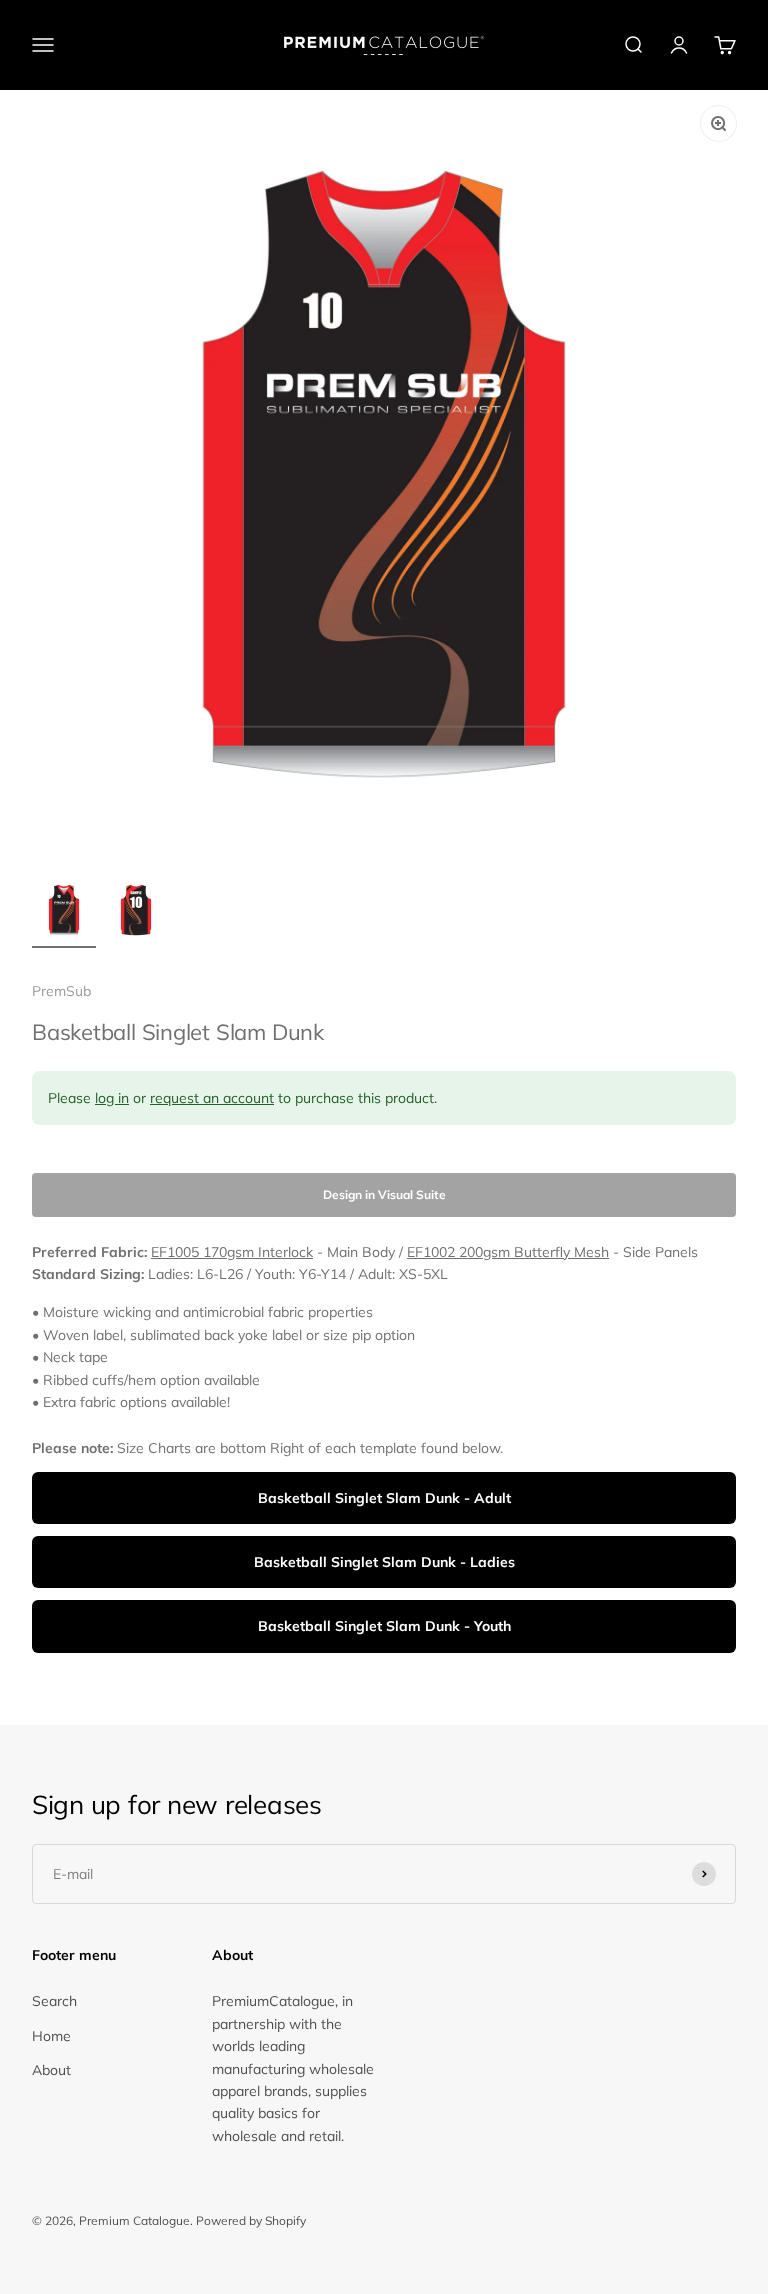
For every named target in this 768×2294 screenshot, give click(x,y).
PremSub (61, 991)
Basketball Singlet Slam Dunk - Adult (384, 1498)
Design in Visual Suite (384, 1194)
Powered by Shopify (251, 2220)
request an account (212, 1098)
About (51, 2070)
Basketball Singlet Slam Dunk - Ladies (384, 1562)
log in (112, 1098)
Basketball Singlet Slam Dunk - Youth (384, 1626)
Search (54, 2001)
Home (51, 2036)
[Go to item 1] (64, 913)
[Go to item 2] (136, 913)
